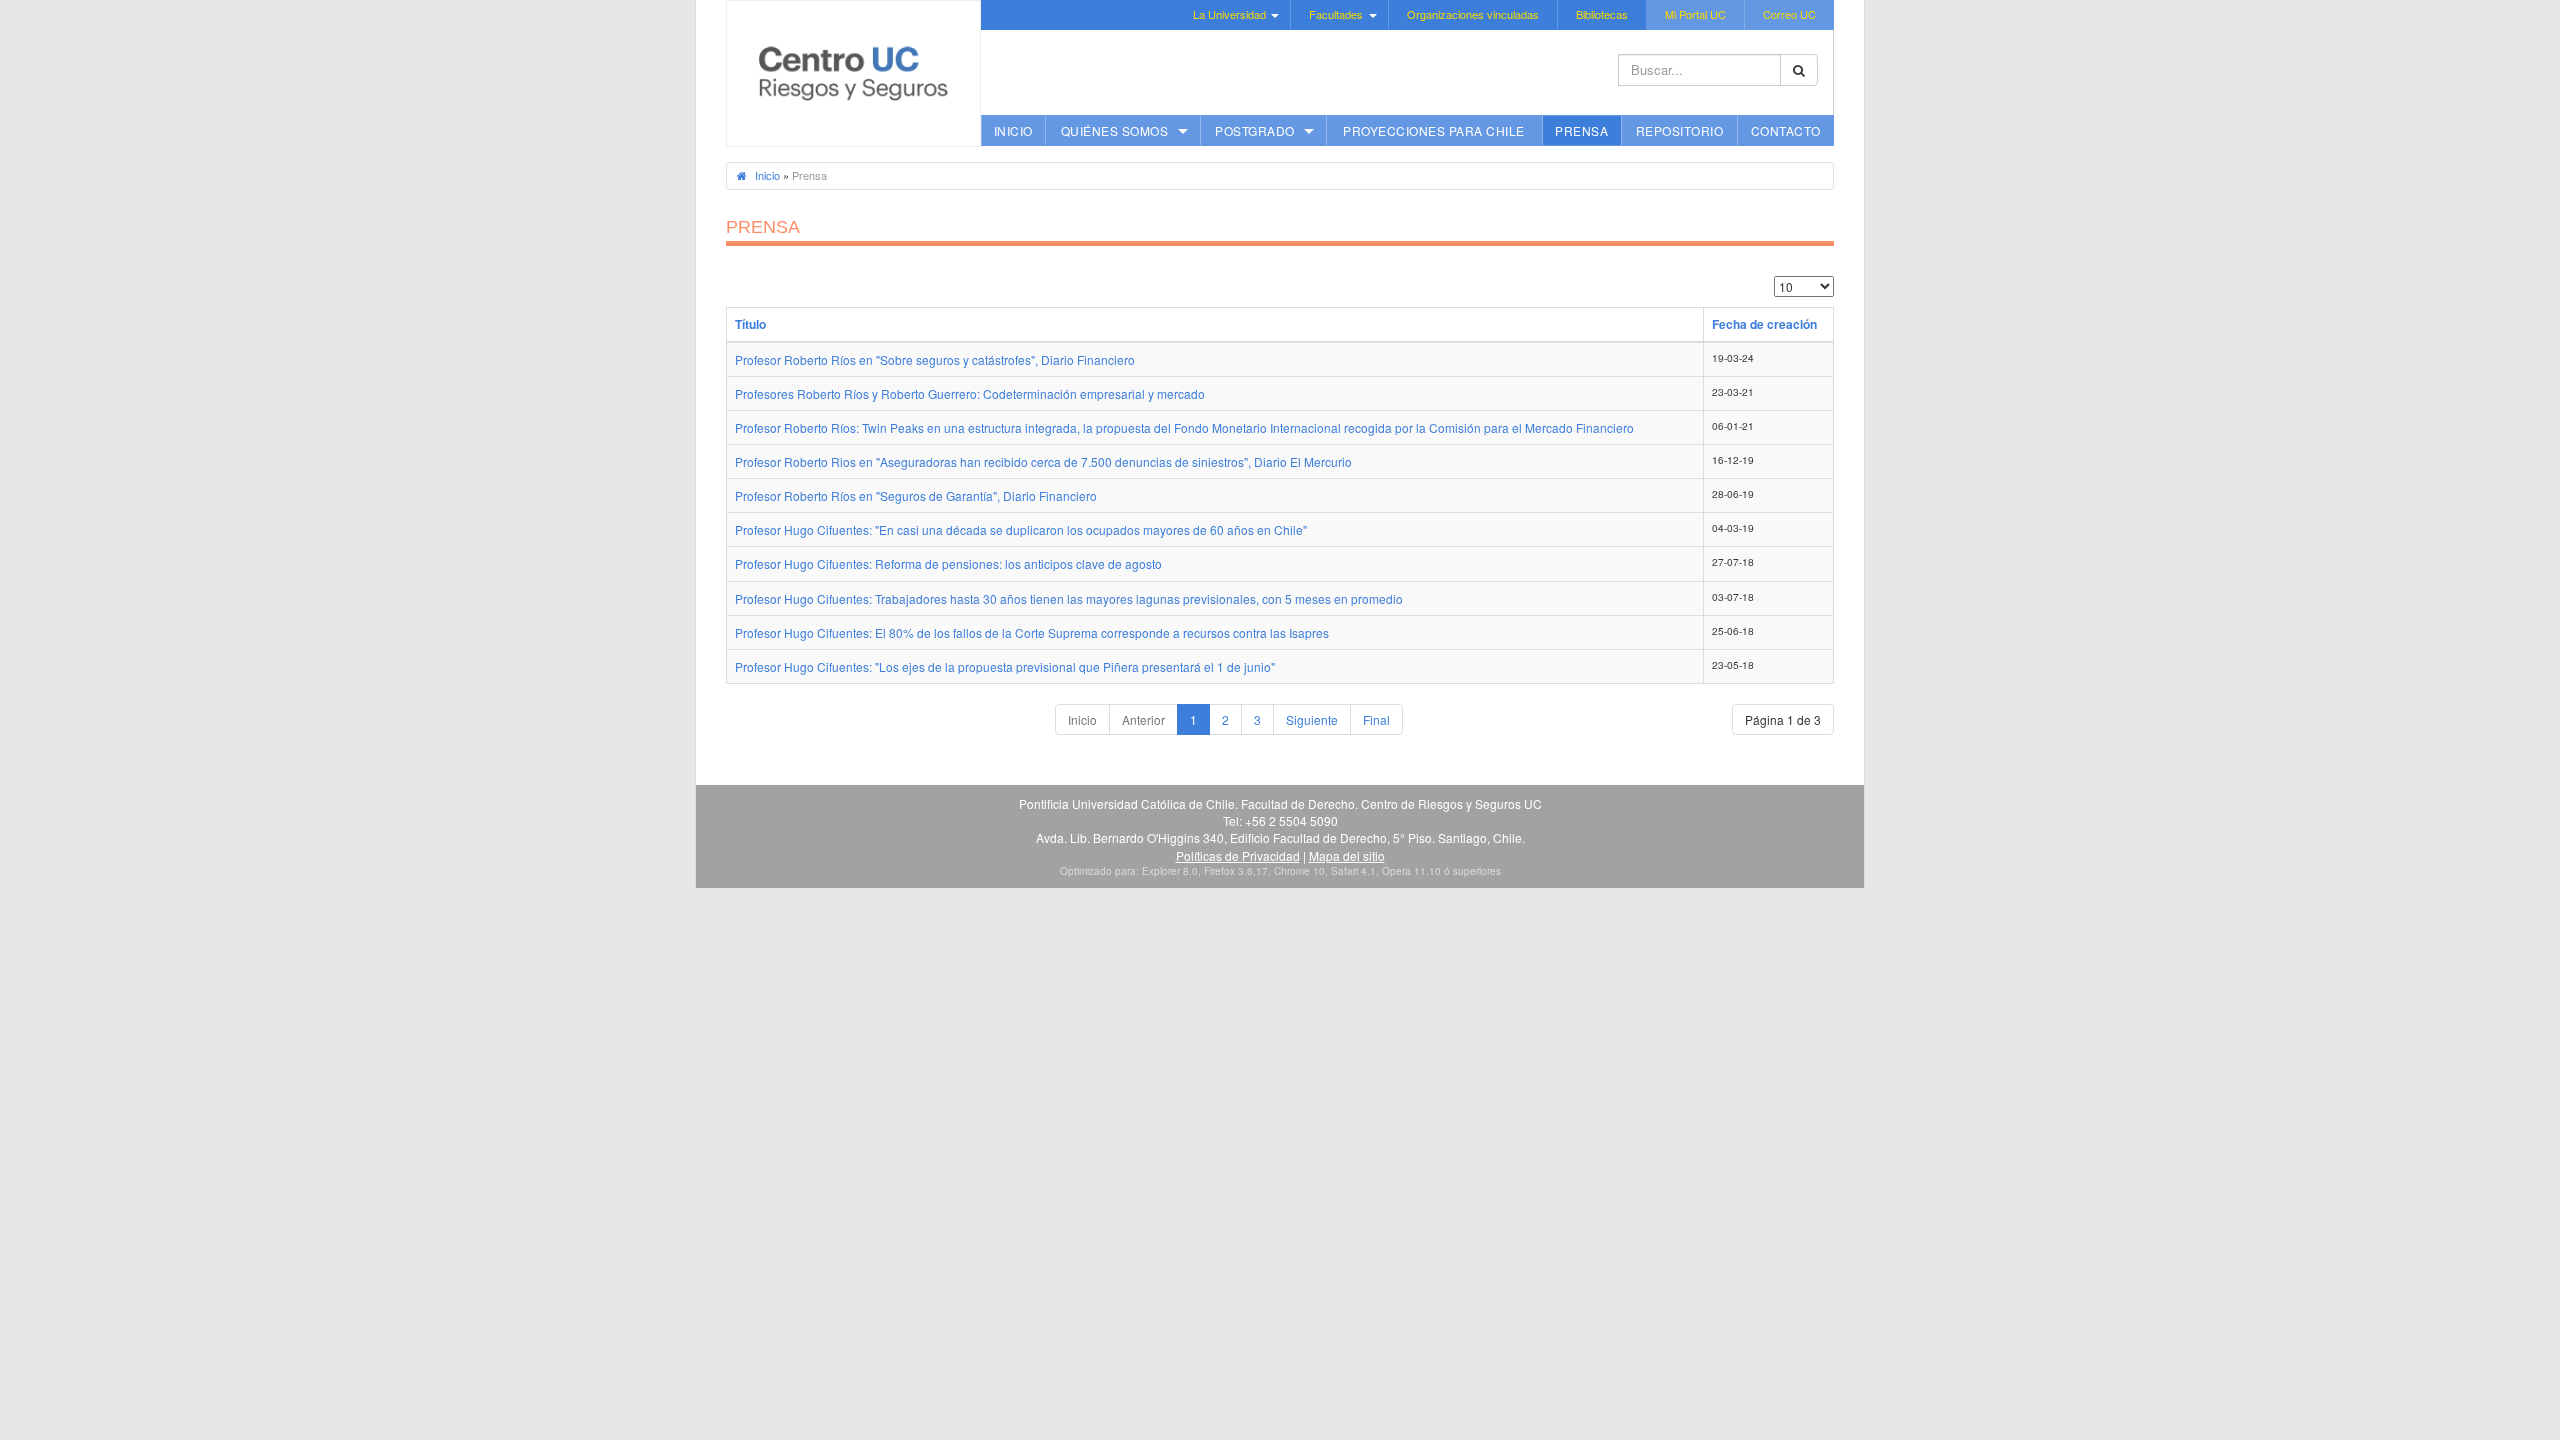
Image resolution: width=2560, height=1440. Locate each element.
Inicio (1013, 130)
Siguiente (1312, 719)
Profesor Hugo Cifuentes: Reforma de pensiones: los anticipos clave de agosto (948, 563)
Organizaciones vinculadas (1473, 14)
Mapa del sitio (1347, 855)
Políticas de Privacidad (1238, 855)
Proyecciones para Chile (1434, 130)
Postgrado (1255, 130)
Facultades (1336, 14)
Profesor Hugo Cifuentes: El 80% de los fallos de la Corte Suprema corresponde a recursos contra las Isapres (1032, 632)
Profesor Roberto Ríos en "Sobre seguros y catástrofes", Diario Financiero (935, 359)
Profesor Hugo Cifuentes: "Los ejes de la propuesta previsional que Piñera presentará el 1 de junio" (1005, 666)
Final (1376, 719)
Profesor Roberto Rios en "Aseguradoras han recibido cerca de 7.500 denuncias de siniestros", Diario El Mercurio (1043, 461)
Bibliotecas (1602, 14)
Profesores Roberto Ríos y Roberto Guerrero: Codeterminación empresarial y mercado (970, 393)
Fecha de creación (1764, 324)
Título (750, 324)
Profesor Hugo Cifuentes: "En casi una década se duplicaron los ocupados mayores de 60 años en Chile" (1021, 529)
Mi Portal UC (1695, 14)
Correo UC (1789, 14)
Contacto (1786, 130)
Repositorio (1680, 130)
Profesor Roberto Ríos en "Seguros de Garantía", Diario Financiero (916, 495)
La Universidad (1229, 14)
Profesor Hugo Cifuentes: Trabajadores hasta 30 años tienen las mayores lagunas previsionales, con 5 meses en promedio (1069, 598)
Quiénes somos (1115, 130)
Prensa (1581, 130)
